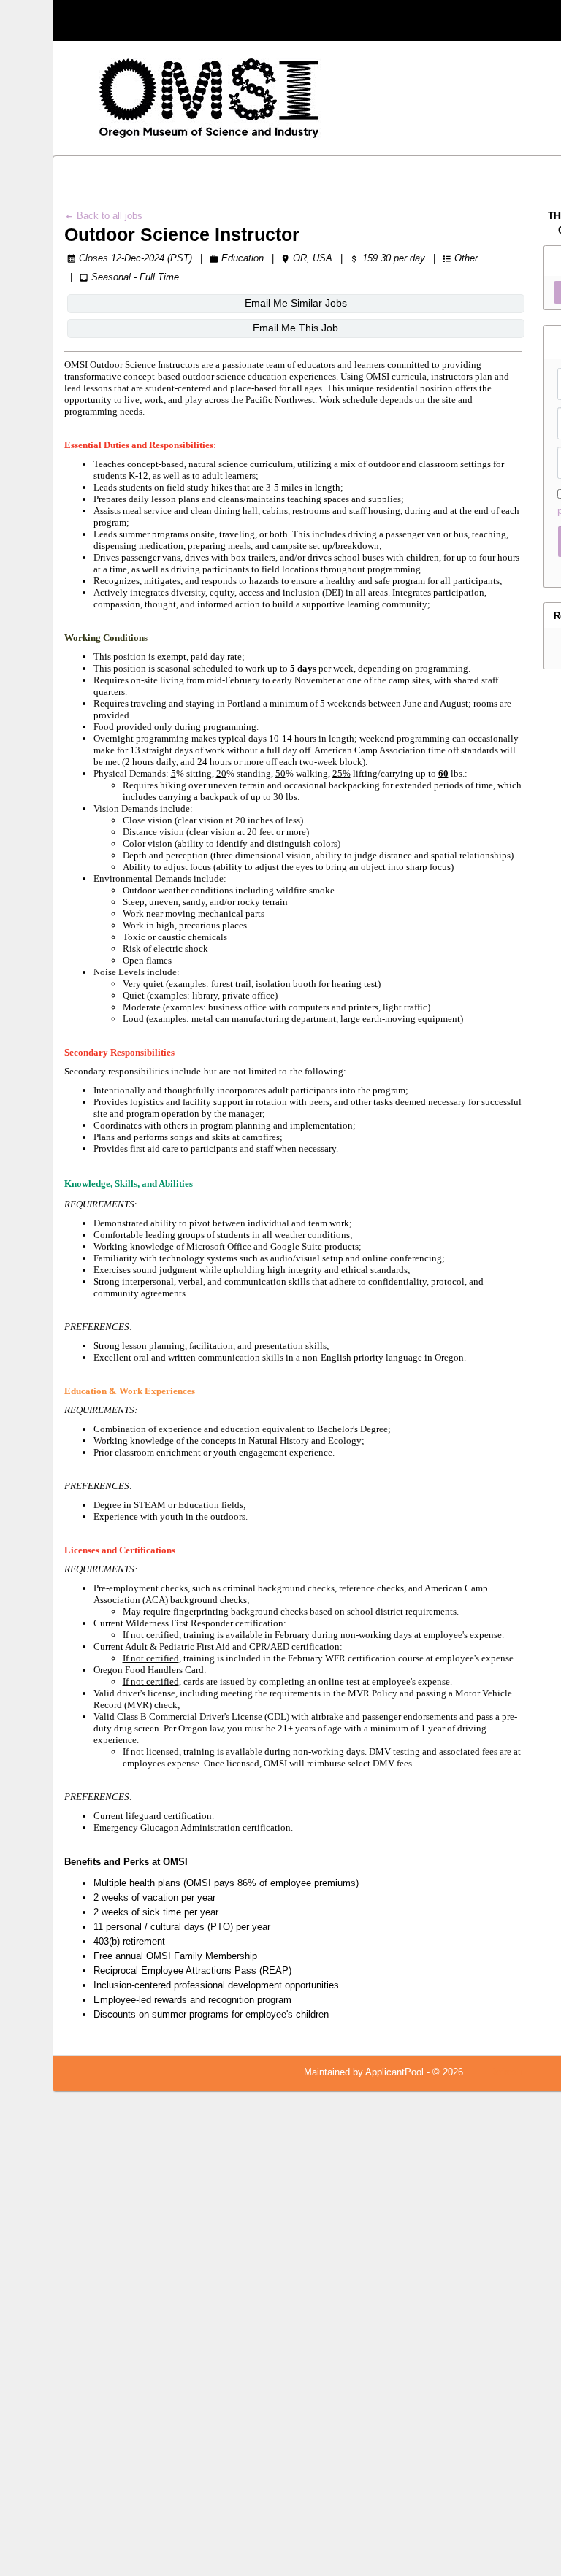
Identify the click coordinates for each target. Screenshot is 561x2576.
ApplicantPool (394, 2072)
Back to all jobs (108, 216)
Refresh (506, 2072)
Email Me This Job (295, 328)
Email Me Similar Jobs (296, 303)
